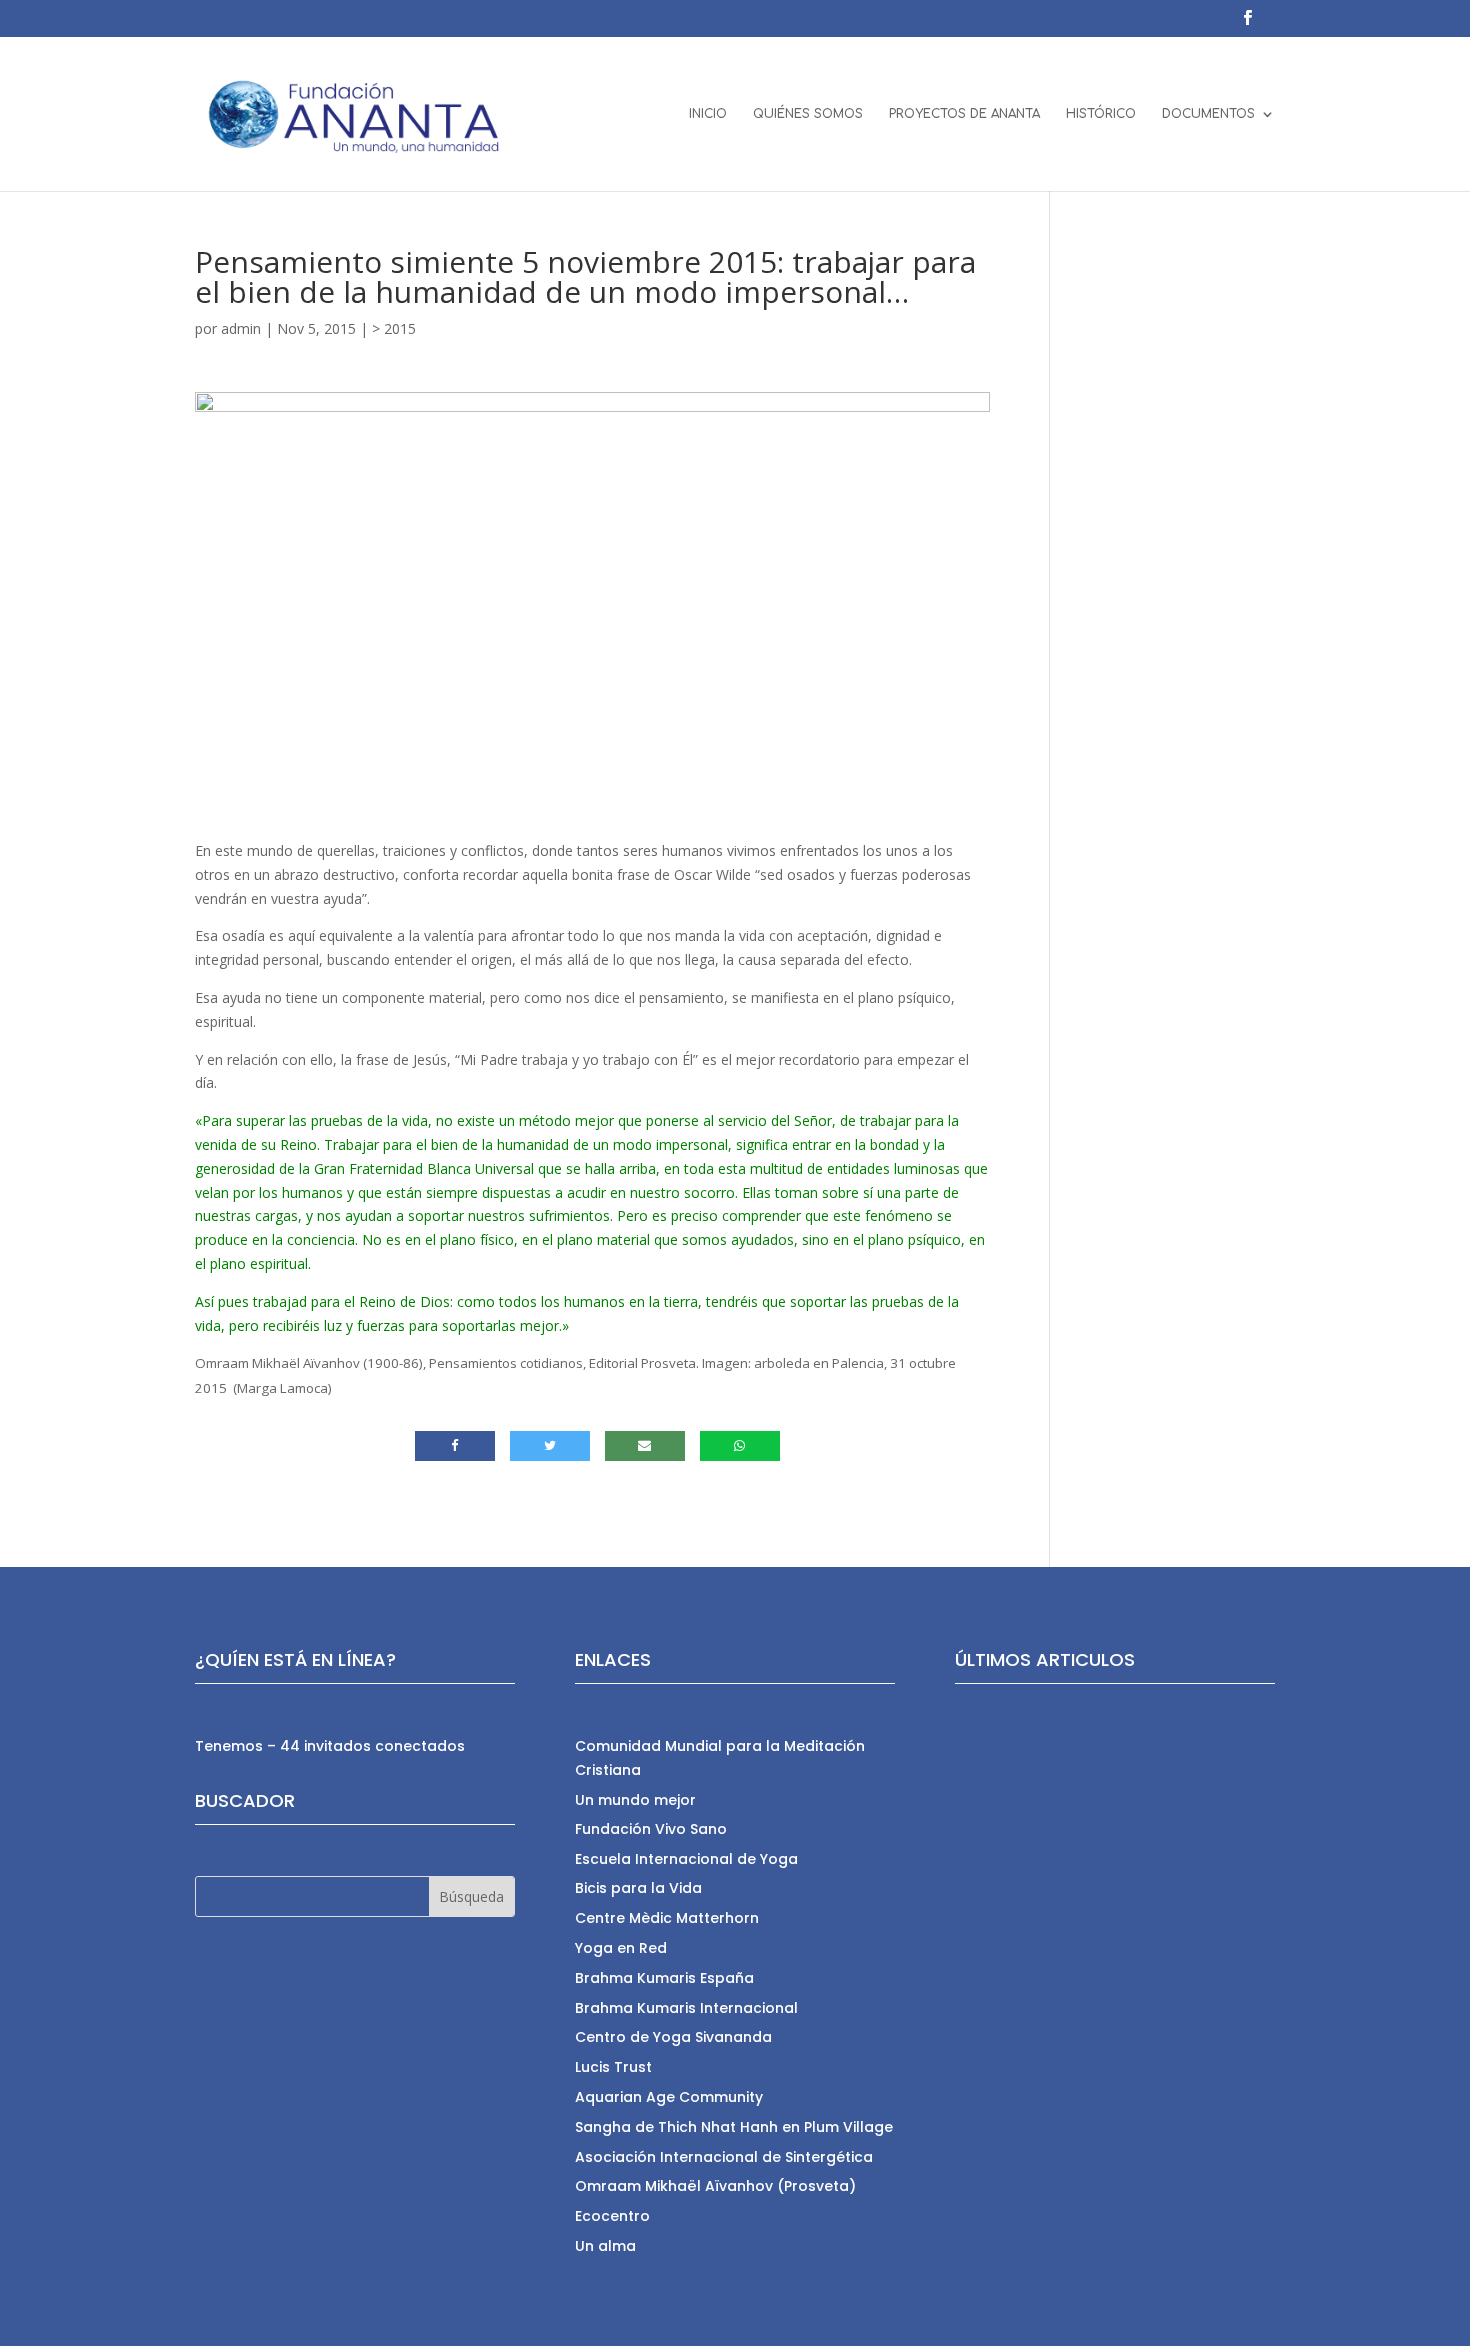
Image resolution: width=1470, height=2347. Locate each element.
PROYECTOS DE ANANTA (964, 114)
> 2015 (394, 328)
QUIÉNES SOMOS (808, 114)
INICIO (708, 114)
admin (241, 328)
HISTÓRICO (1101, 114)
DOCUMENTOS (1208, 114)
